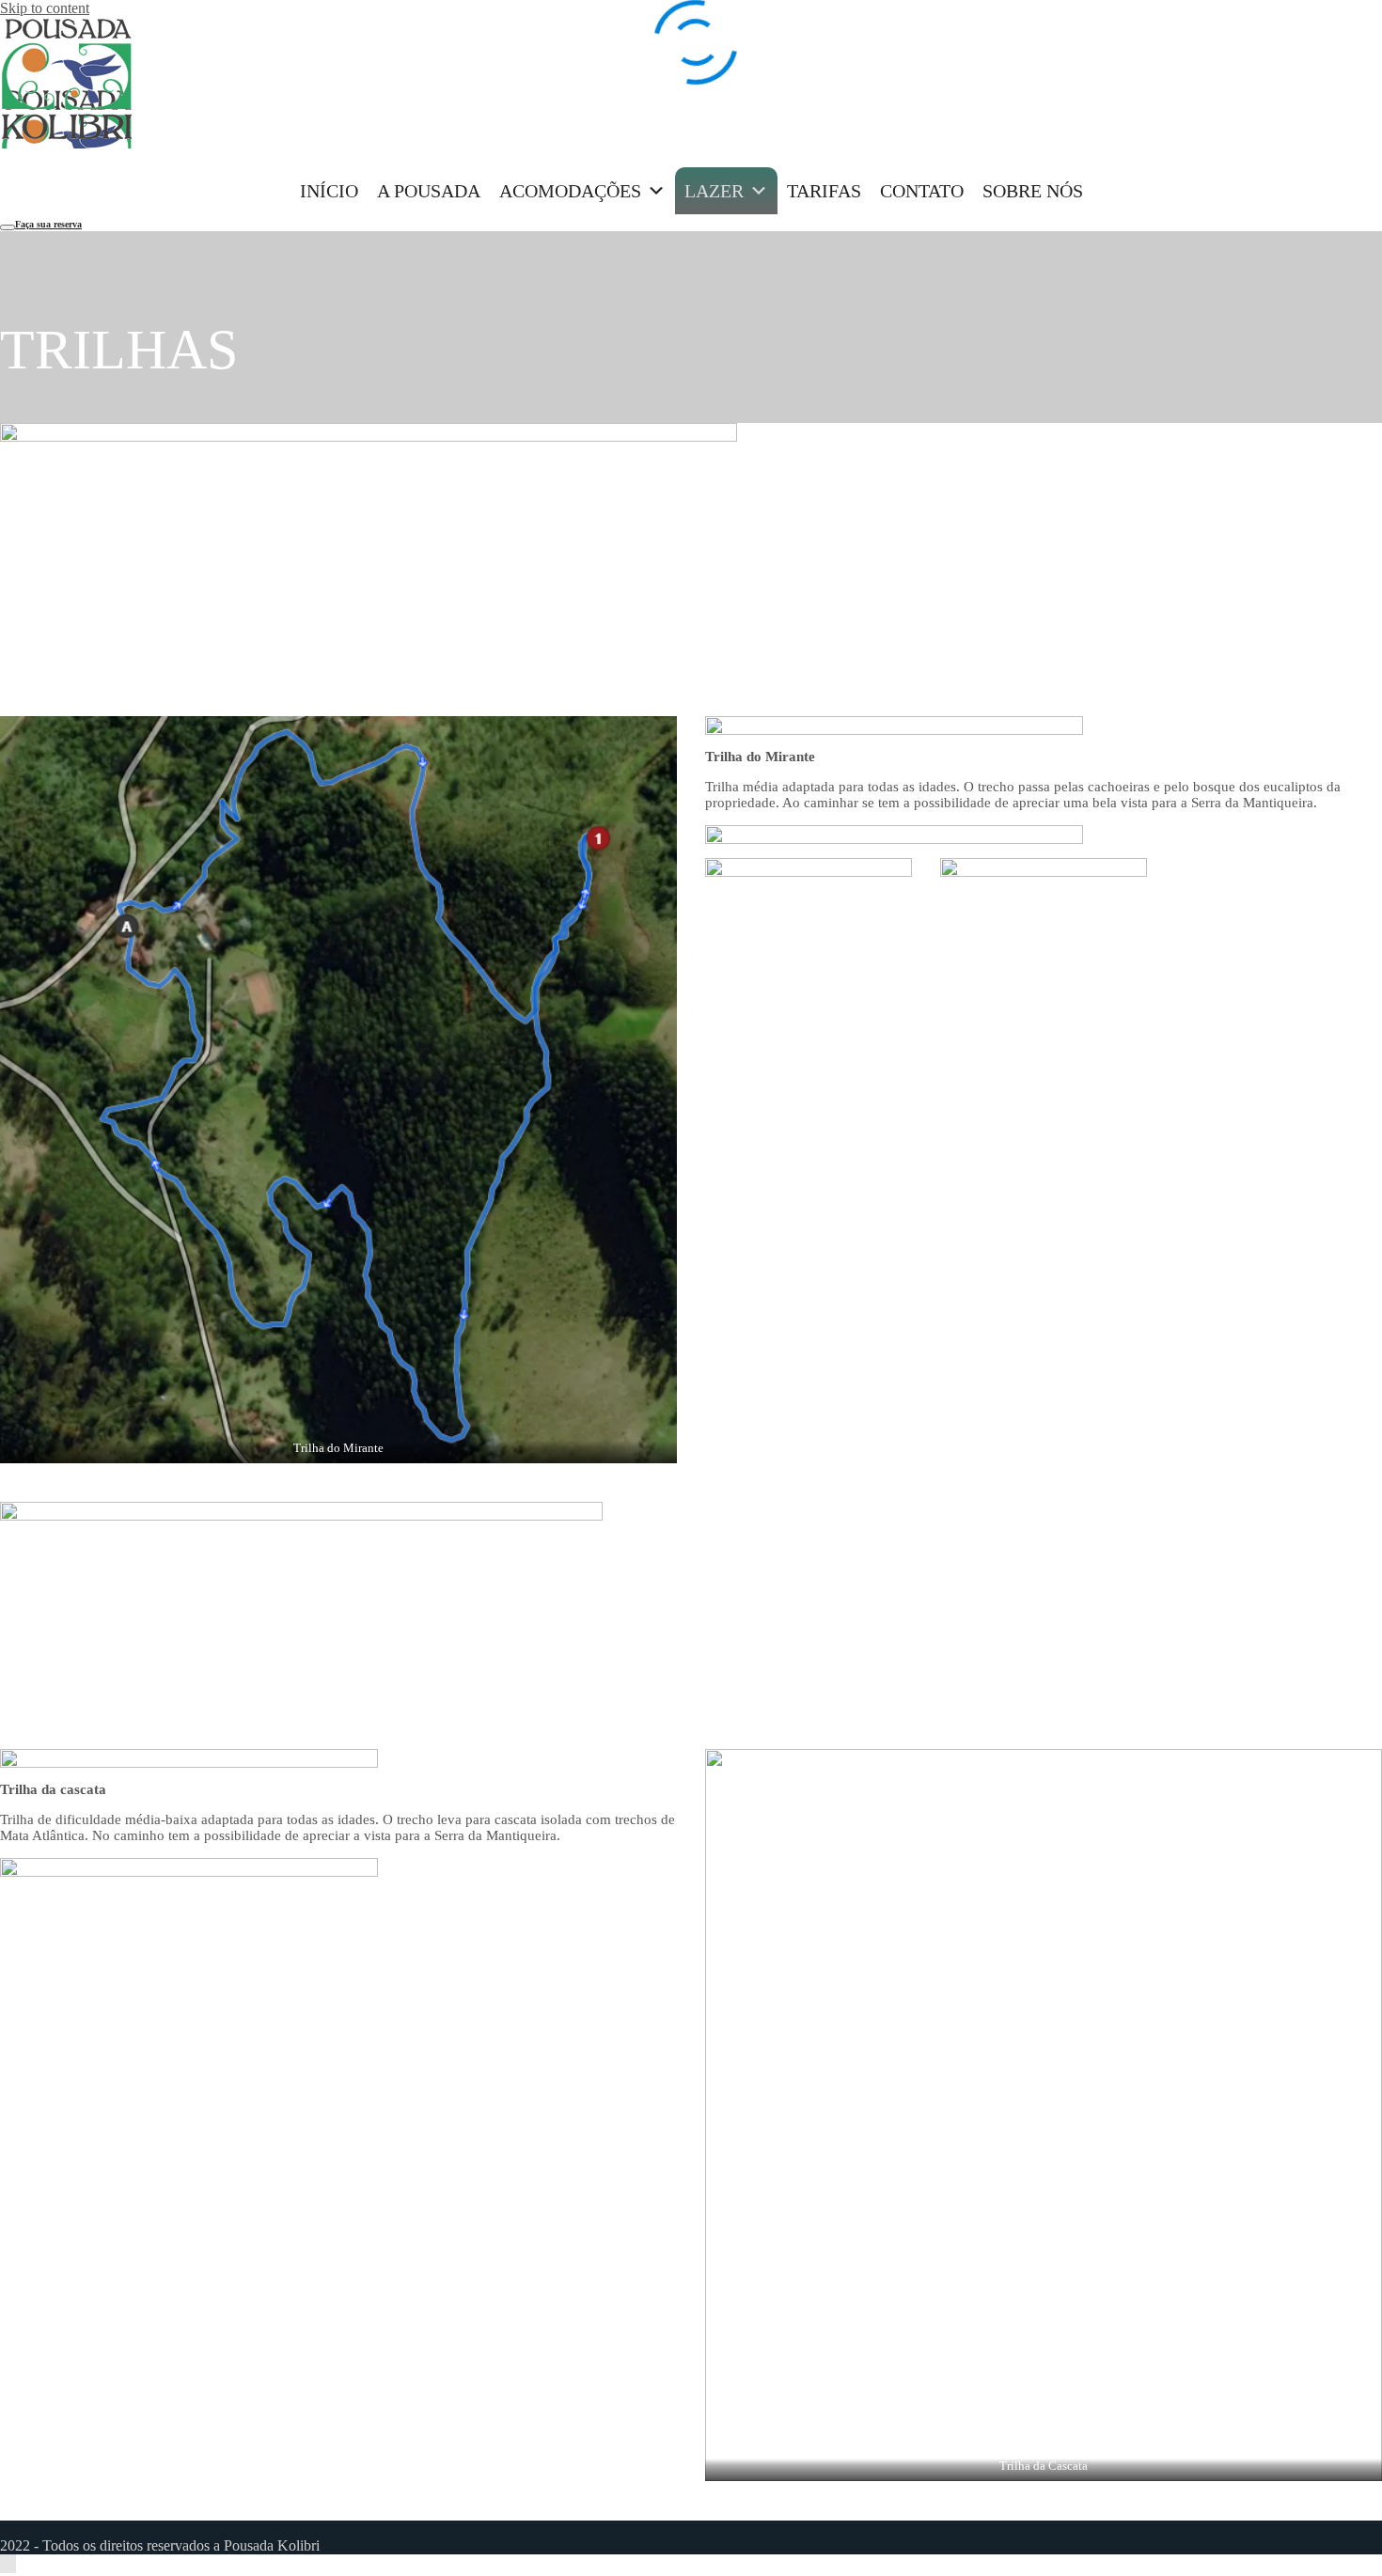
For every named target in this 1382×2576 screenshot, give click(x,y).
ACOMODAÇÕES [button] (570, 191)
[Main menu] (8, 227)
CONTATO (922, 191)
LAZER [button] (714, 191)
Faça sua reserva (48, 224)
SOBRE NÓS (1033, 191)
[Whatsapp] (28, 2529)
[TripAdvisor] (6, 2529)
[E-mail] (17, 2529)
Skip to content (45, 8)
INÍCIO (329, 191)
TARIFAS (824, 191)
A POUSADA (429, 191)
